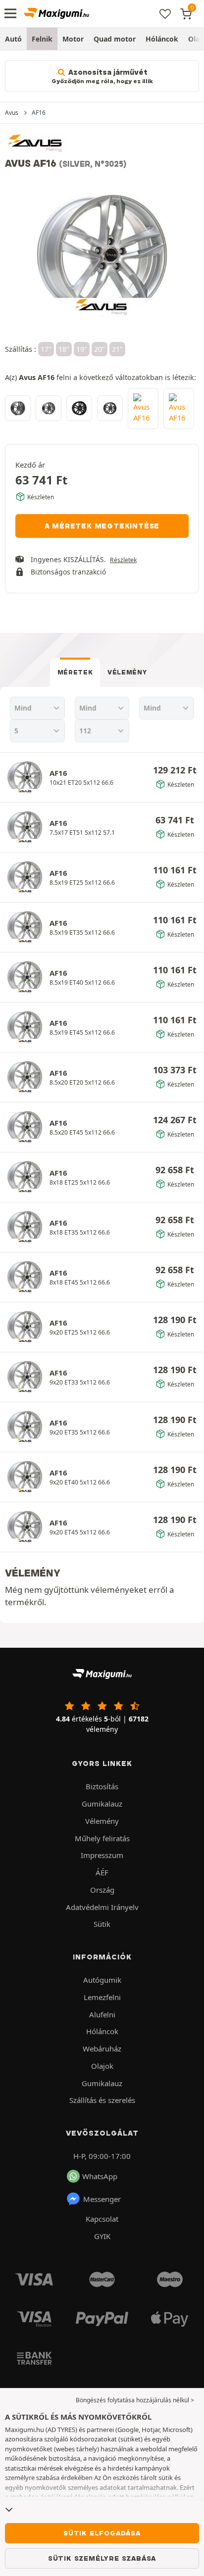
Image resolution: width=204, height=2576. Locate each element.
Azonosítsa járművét (102, 76)
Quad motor (115, 39)
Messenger (102, 2199)
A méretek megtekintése (102, 526)
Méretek (75, 672)
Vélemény (127, 672)
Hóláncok (162, 39)
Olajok (102, 2066)
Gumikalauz (102, 1804)
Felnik (42, 39)
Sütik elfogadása (102, 2533)
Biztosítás (102, 1786)
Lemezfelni (102, 1997)
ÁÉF (102, 1872)
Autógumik (102, 1980)
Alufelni (102, 2014)
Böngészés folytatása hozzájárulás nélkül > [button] (135, 2400)
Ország (102, 1890)
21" (117, 349)
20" (100, 349)
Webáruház (102, 2049)
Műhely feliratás (102, 1838)
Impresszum (102, 1855)
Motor (73, 39)
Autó (13, 39)
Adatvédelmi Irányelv (102, 1907)
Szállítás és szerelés (102, 2100)
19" (82, 349)
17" (46, 349)
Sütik (102, 1924)
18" (64, 349)
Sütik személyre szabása (102, 2558)
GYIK (102, 2236)
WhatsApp (100, 2176)
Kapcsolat (102, 2219)
